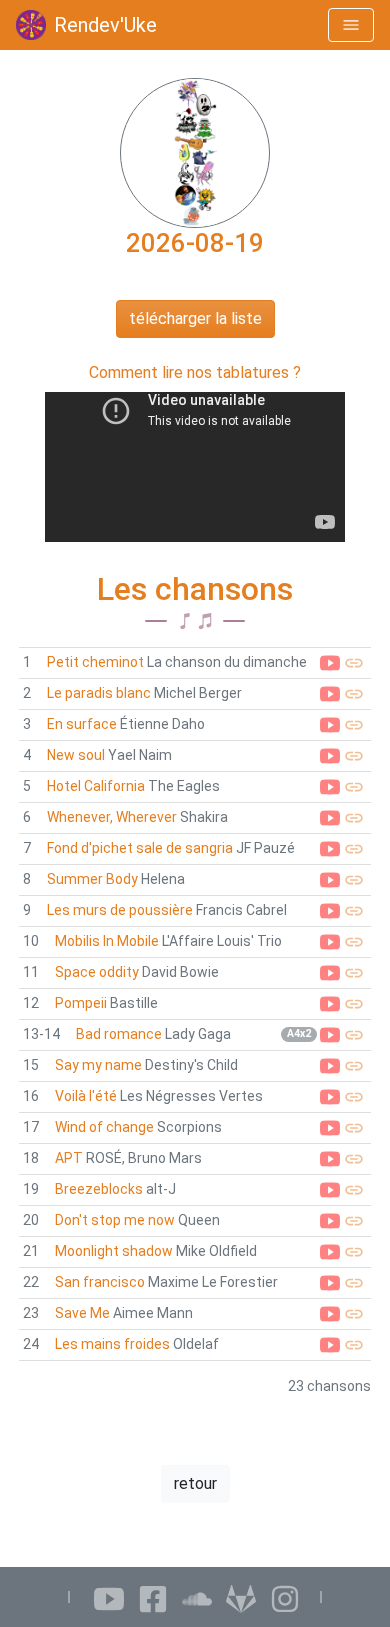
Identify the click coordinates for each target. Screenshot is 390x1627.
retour (195, 1483)
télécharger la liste (195, 318)
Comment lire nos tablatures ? (195, 372)
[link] (195, 663)
